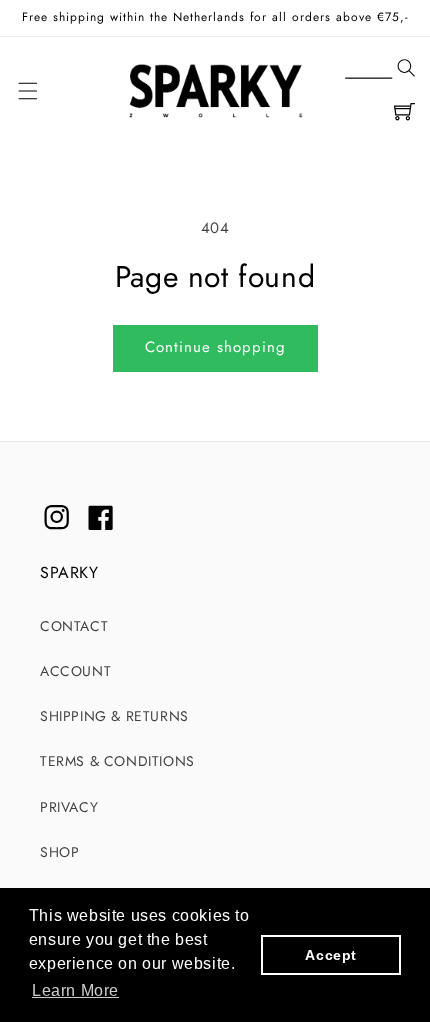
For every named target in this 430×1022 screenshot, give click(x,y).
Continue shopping (215, 347)
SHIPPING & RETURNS (114, 716)
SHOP (59, 852)
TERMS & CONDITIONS (117, 761)
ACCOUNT (75, 671)
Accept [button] (331, 955)
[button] (380, 69)
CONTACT (74, 626)
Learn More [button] (75, 990)
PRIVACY (69, 807)
